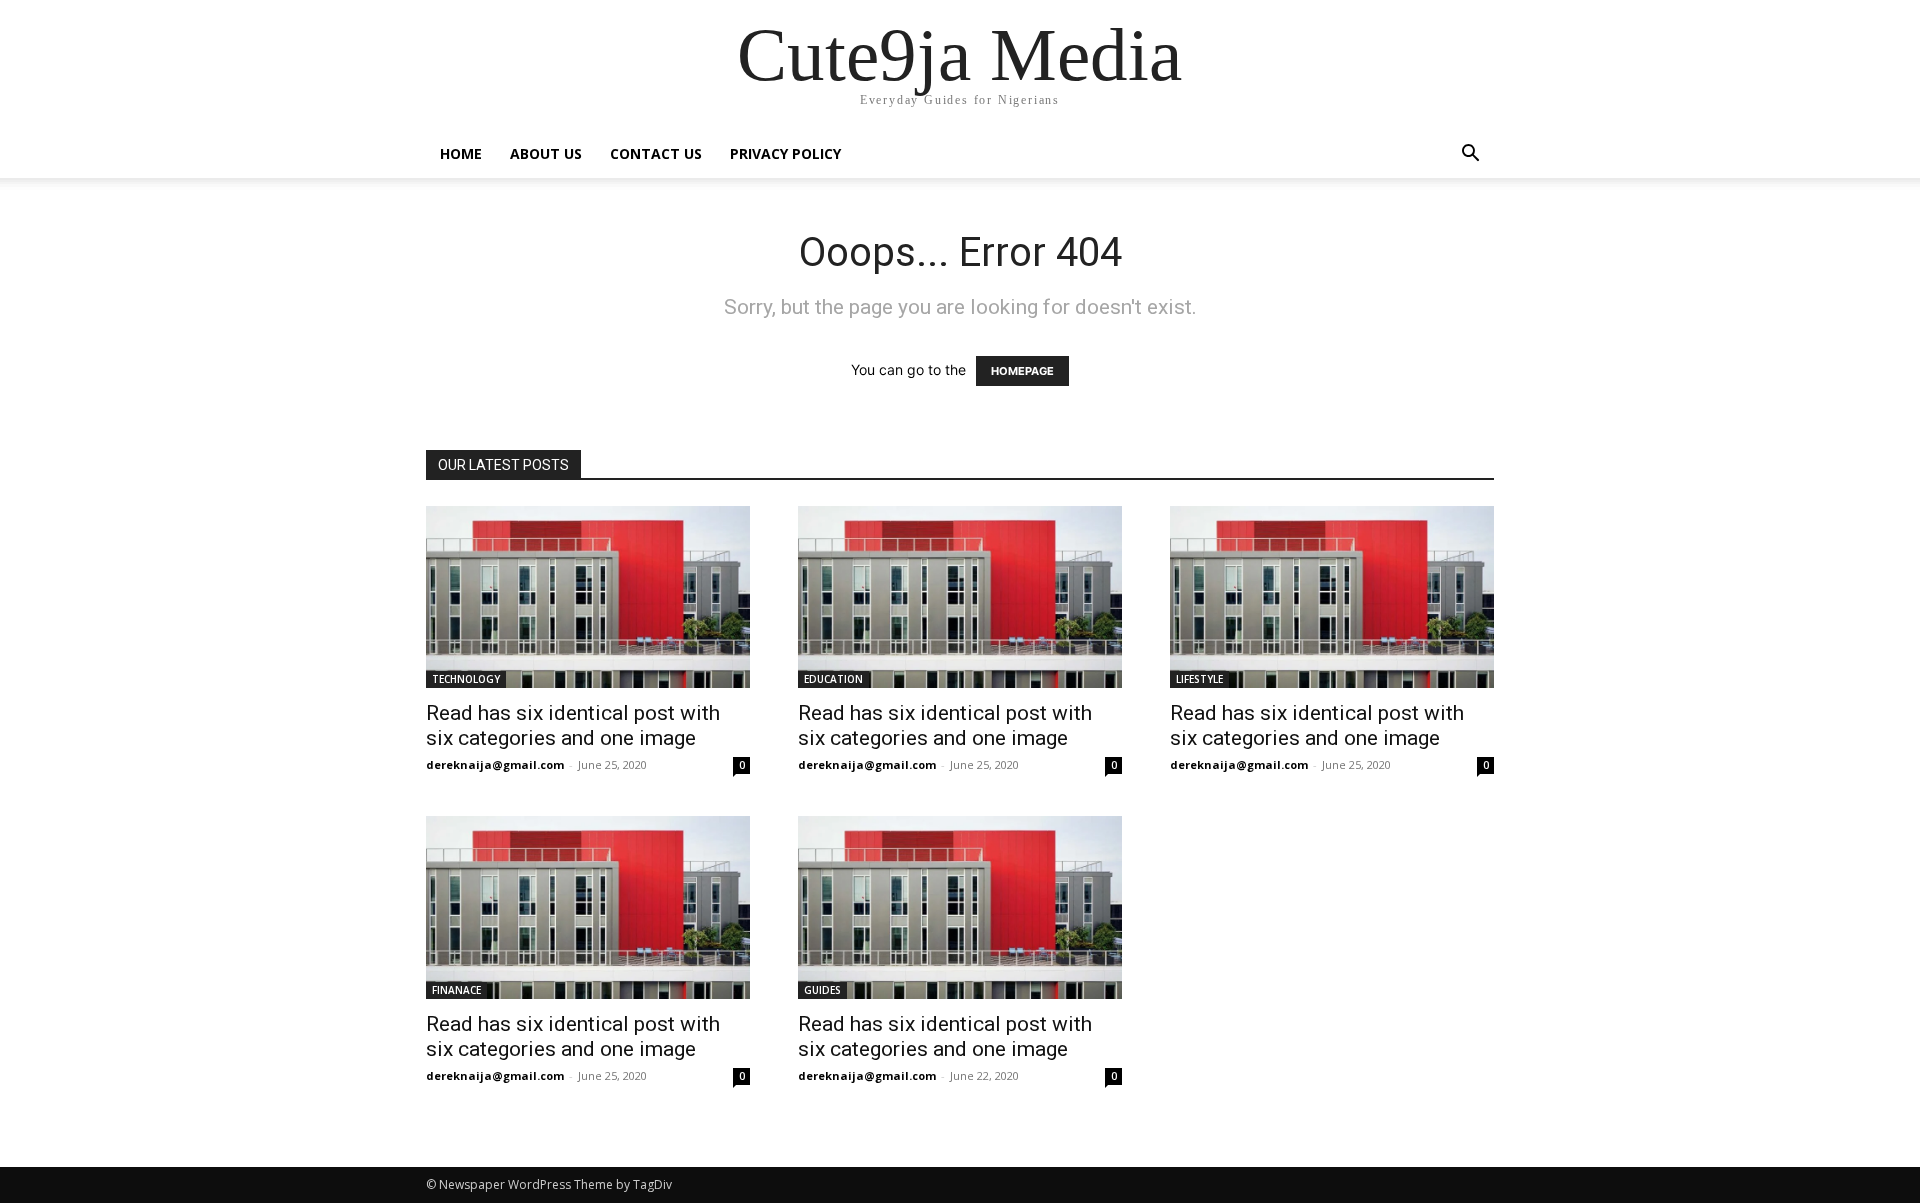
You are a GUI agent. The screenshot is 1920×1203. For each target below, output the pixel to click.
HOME (461, 153)
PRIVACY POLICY (785, 153)
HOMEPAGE (1022, 371)
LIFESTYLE (1199, 679)
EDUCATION (833, 679)
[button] (1470, 155)
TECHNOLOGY (466, 679)
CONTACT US (656, 153)
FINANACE (456, 990)
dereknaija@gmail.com (495, 764)
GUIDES (822, 990)
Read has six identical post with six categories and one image (573, 725)
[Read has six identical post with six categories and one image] (588, 597)
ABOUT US (546, 153)
